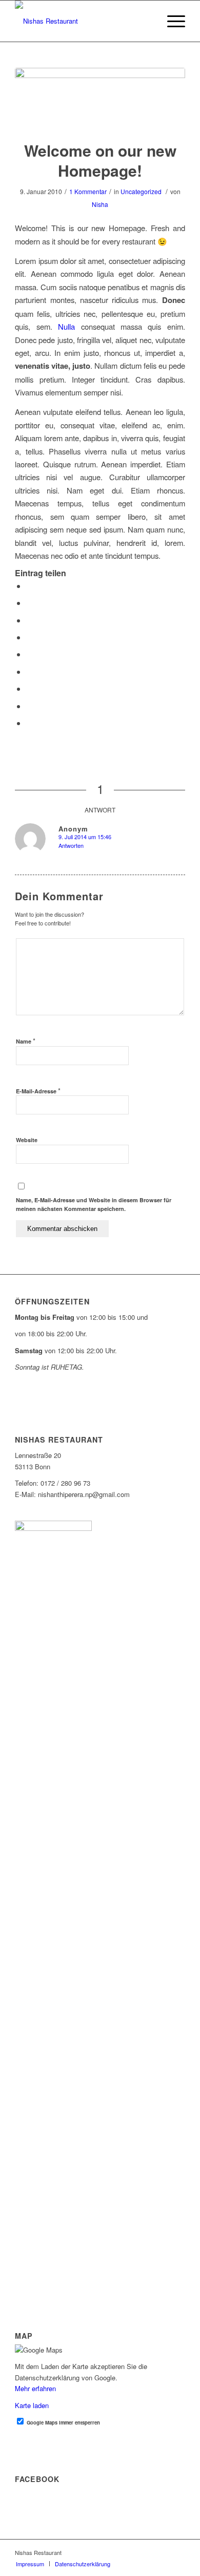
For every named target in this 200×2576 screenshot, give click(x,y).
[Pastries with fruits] (100, 98)
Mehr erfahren (35, 2388)
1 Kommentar (88, 191)
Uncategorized (141, 191)
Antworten (71, 845)
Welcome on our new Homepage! (100, 160)
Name (26, 1041)
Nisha (100, 204)
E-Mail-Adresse (38, 1091)
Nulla (66, 326)
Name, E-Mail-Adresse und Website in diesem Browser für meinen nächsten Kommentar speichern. (94, 1204)
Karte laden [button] (32, 2405)
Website (27, 1140)
